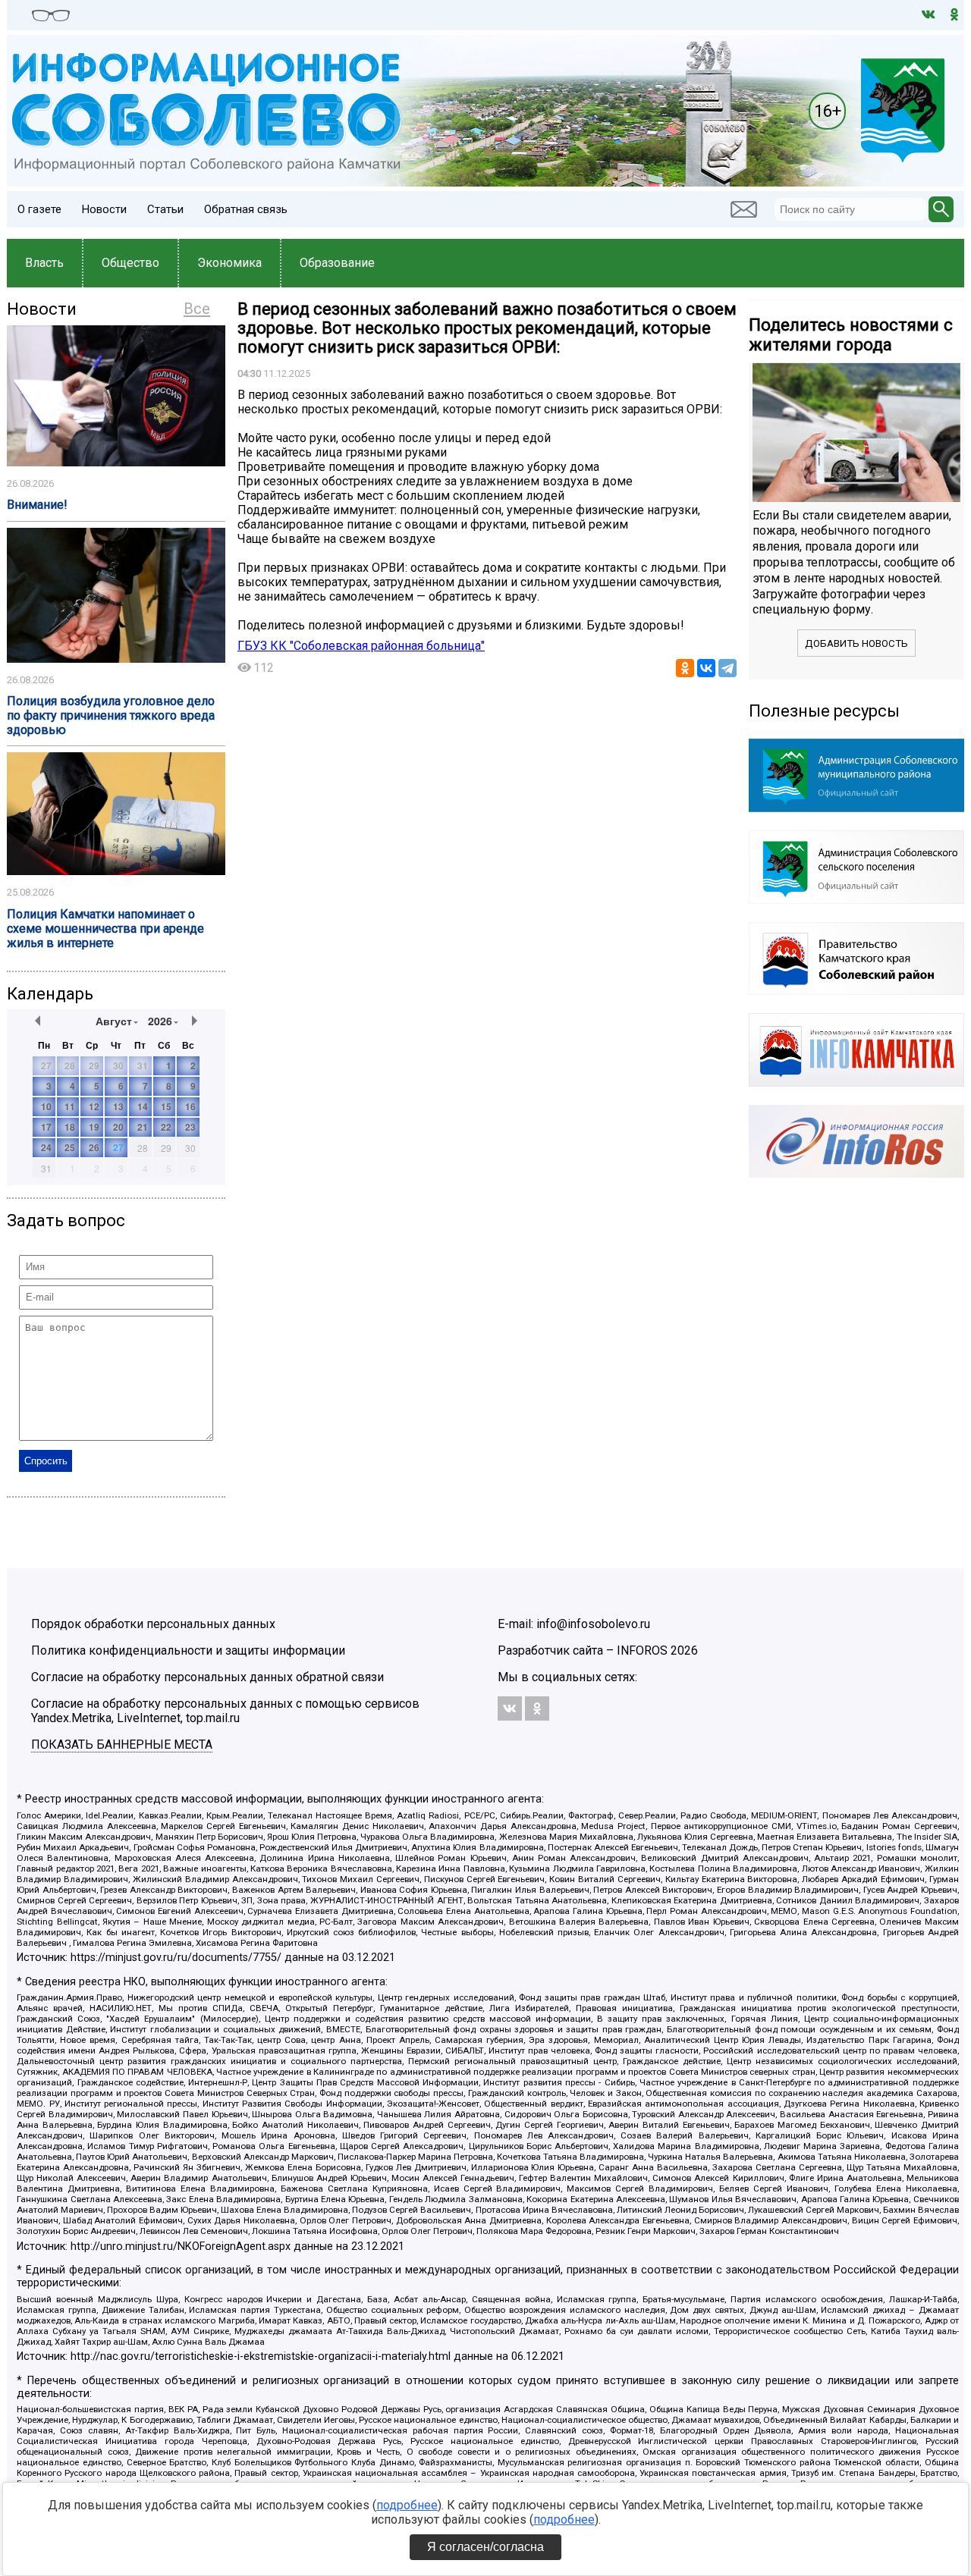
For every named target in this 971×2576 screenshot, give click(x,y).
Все (197, 309)
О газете (39, 209)
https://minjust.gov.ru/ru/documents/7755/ (176, 1958)
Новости (104, 209)
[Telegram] (727, 668)
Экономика (229, 263)
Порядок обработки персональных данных (153, 1624)
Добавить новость (856, 643)
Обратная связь (246, 209)
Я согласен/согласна (485, 2547)
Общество (130, 263)
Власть (44, 263)
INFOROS (642, 1650)
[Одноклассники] (685, 668)
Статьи (165, 209)
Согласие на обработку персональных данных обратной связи (207, 1677)
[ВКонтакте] (706, 668)
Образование (337, 263)
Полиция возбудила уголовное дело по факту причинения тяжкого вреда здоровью (111, 715)
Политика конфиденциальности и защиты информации (188, 1650)
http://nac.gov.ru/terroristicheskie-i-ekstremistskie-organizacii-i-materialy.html (261, 2356)
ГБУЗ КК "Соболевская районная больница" (361, 646)
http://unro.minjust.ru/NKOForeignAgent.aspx (181, 2247)
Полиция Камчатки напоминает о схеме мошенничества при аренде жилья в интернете (105, 929)
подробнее (407, 2505)
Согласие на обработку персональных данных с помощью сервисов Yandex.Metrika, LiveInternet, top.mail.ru (225, 1711)
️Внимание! (37, 505)
